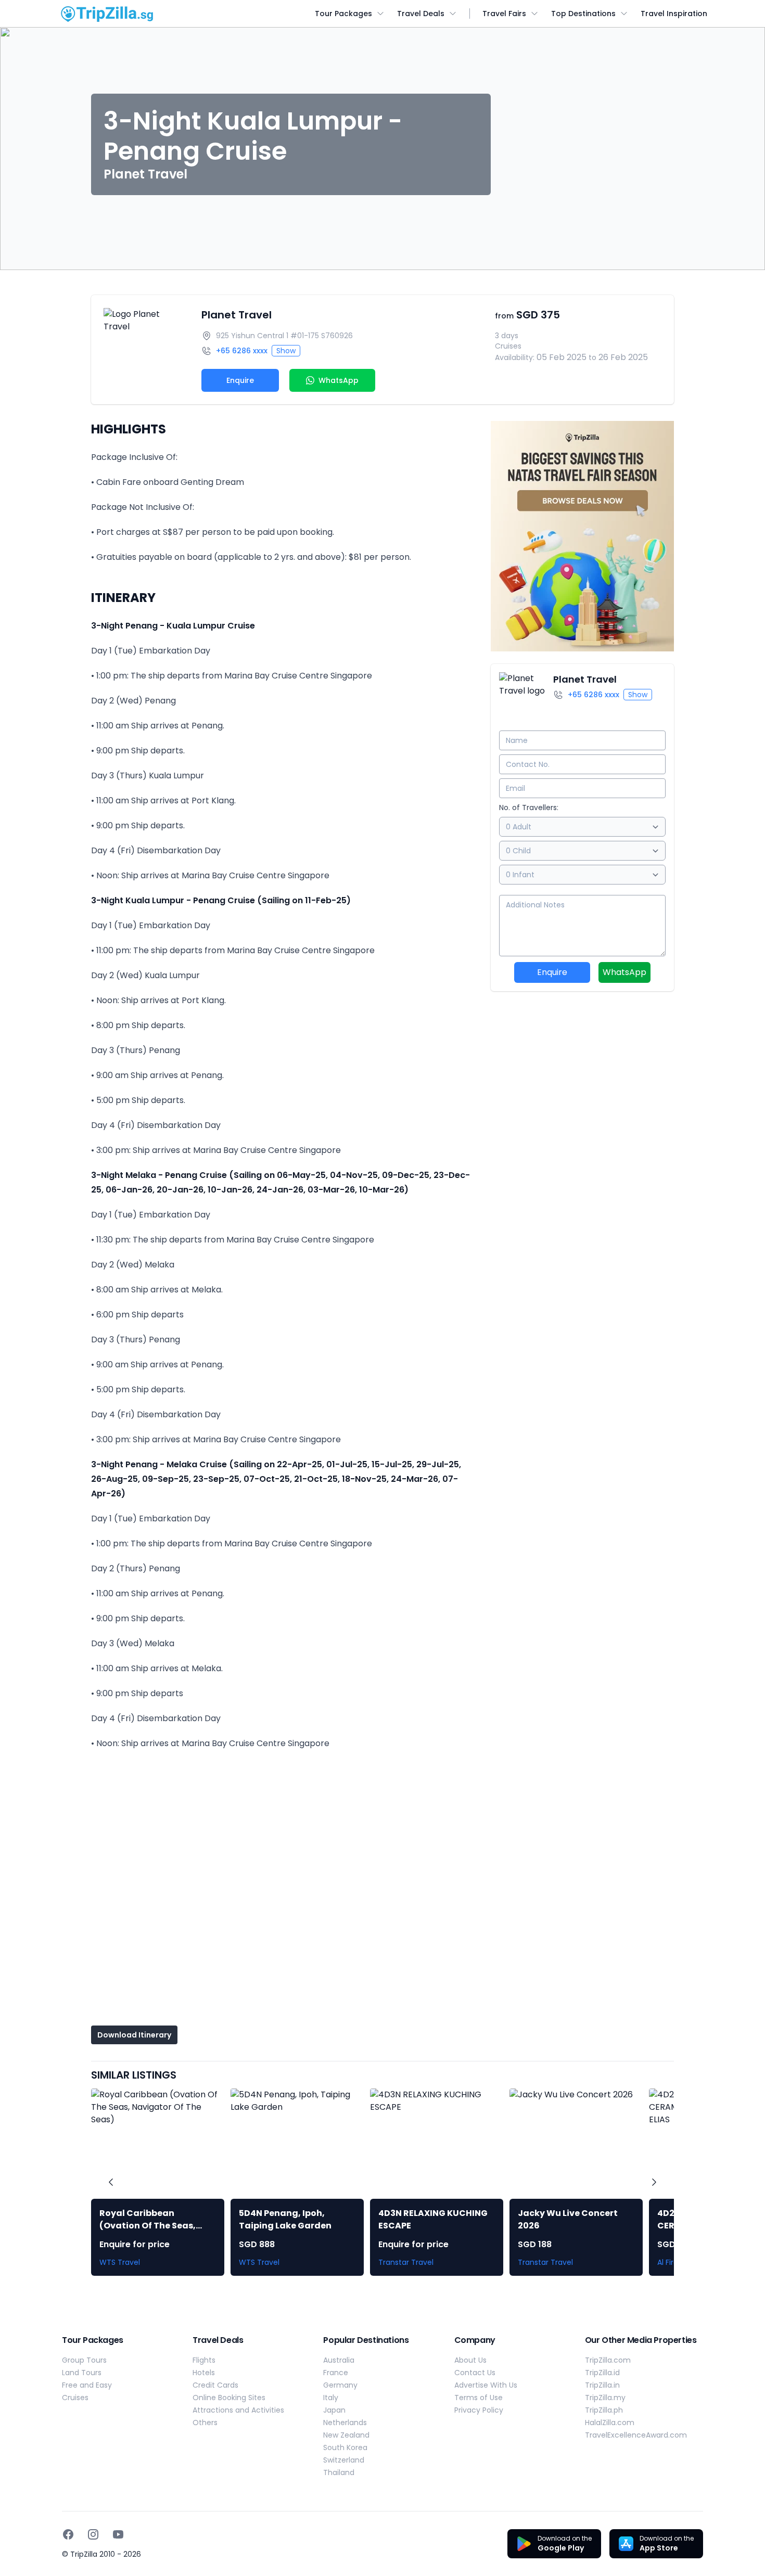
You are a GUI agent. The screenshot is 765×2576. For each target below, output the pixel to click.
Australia (339, 2360)
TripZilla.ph (604, 2410)
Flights (204, 2360)
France (336, 2373)
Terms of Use (479, 2398)
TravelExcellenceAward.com (636, 2435)
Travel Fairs (504, 14)
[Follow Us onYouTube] (118, 2534)
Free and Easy (87, 2385)
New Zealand (346, 2435)
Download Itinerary (134, 2035)
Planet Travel (237, 315)
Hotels (204, 2373)
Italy (331, 2398)
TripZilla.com (608, 2360)
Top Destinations (583, 14)
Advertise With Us (486, 2385)
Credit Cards (215, 2385)
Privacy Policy (479, 2410)
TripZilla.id (602, 2373)
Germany (340, 2385)
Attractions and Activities (238, 2410)
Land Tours (82, 2373)
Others (205, 2423)
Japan (334, 2410)
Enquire (240, 380)
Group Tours (84, 2360)
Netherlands (345, 2423)
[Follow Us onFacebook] (68, 2534)
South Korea (345, 2447)
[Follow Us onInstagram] (93, 2534)
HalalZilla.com (610, 2423)
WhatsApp (624, 972)
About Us (470, 2360)
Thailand (339, 2472)
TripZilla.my (605, 2398)
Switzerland (344, 2460)
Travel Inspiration (674, 14)
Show (286, 351)
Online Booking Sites (229, 2398)
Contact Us (475, 2373)
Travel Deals (421, 14)
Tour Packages (343, 14)
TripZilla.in (602, 2385)
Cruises (75, 2398)
